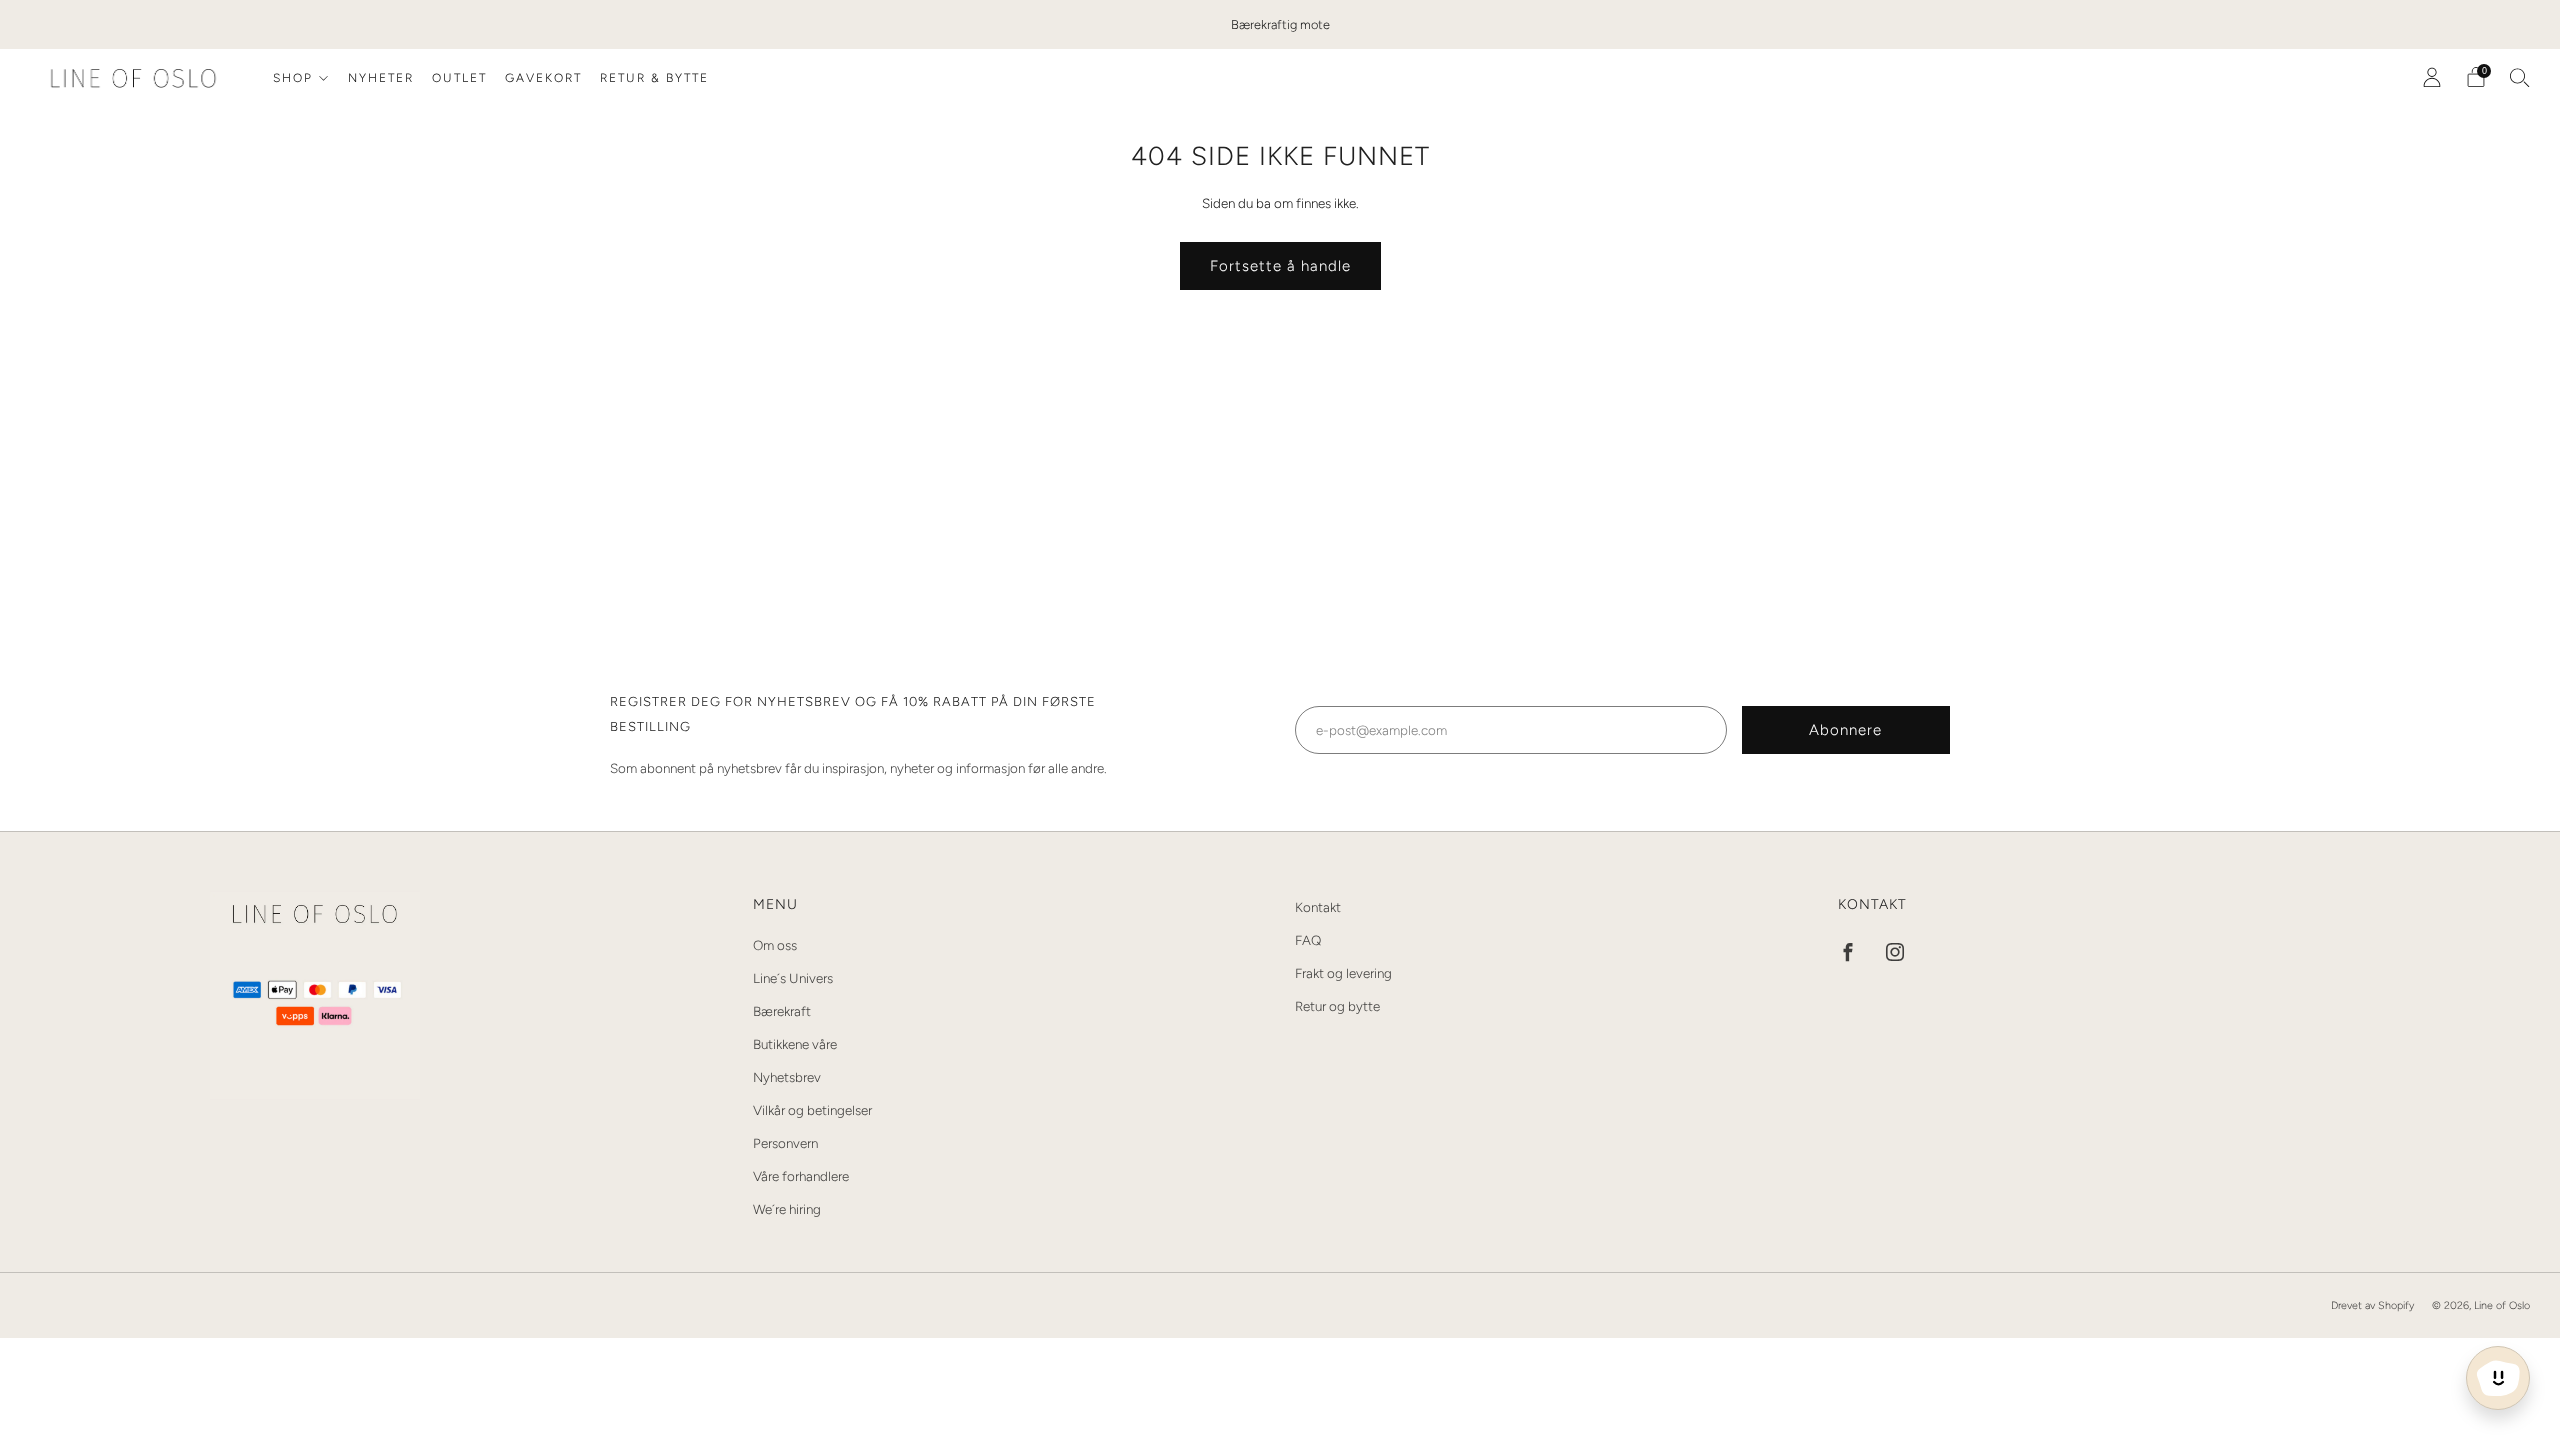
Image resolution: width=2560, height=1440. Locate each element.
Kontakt (1318, 907)
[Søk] (2520, 77)
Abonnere (1845, 730)
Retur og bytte (1337, 1006)
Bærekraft (782, 1011)
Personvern (785, 1143)
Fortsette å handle (1280, 266)
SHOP (293, 78)
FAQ (1308, 940)
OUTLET (459, 78)
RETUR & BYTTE (654, 78)
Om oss (775, 945)
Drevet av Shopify (2372, 1305)
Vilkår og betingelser (812, 1110)
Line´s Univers (793, 978)
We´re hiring (787, 1209)
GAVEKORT (543, 78)
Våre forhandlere (801, 1176)
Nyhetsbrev (787, 1077)
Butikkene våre (795, 1044)
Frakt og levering (1343, 973)
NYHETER (381, 78)
